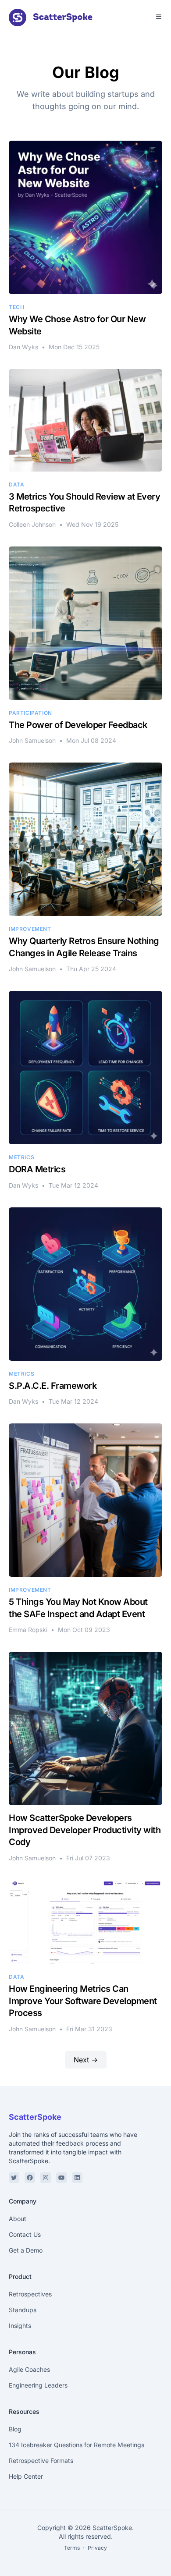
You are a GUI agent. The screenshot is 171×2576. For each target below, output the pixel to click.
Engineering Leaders (38, 2385)
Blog (15, 2429)
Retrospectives (30, 2294)
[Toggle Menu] (159, 17)
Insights (20, 2326)
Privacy (97, 2548)
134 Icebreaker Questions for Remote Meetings (77, 2445)
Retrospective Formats (41, 2461)
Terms (72, 2548)
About (18, 2219)
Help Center (26, 2476)
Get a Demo (26, 2250)
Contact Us (25, 2234)
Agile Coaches (29, 2369)
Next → (86, 2060)
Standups (23, 2310)
